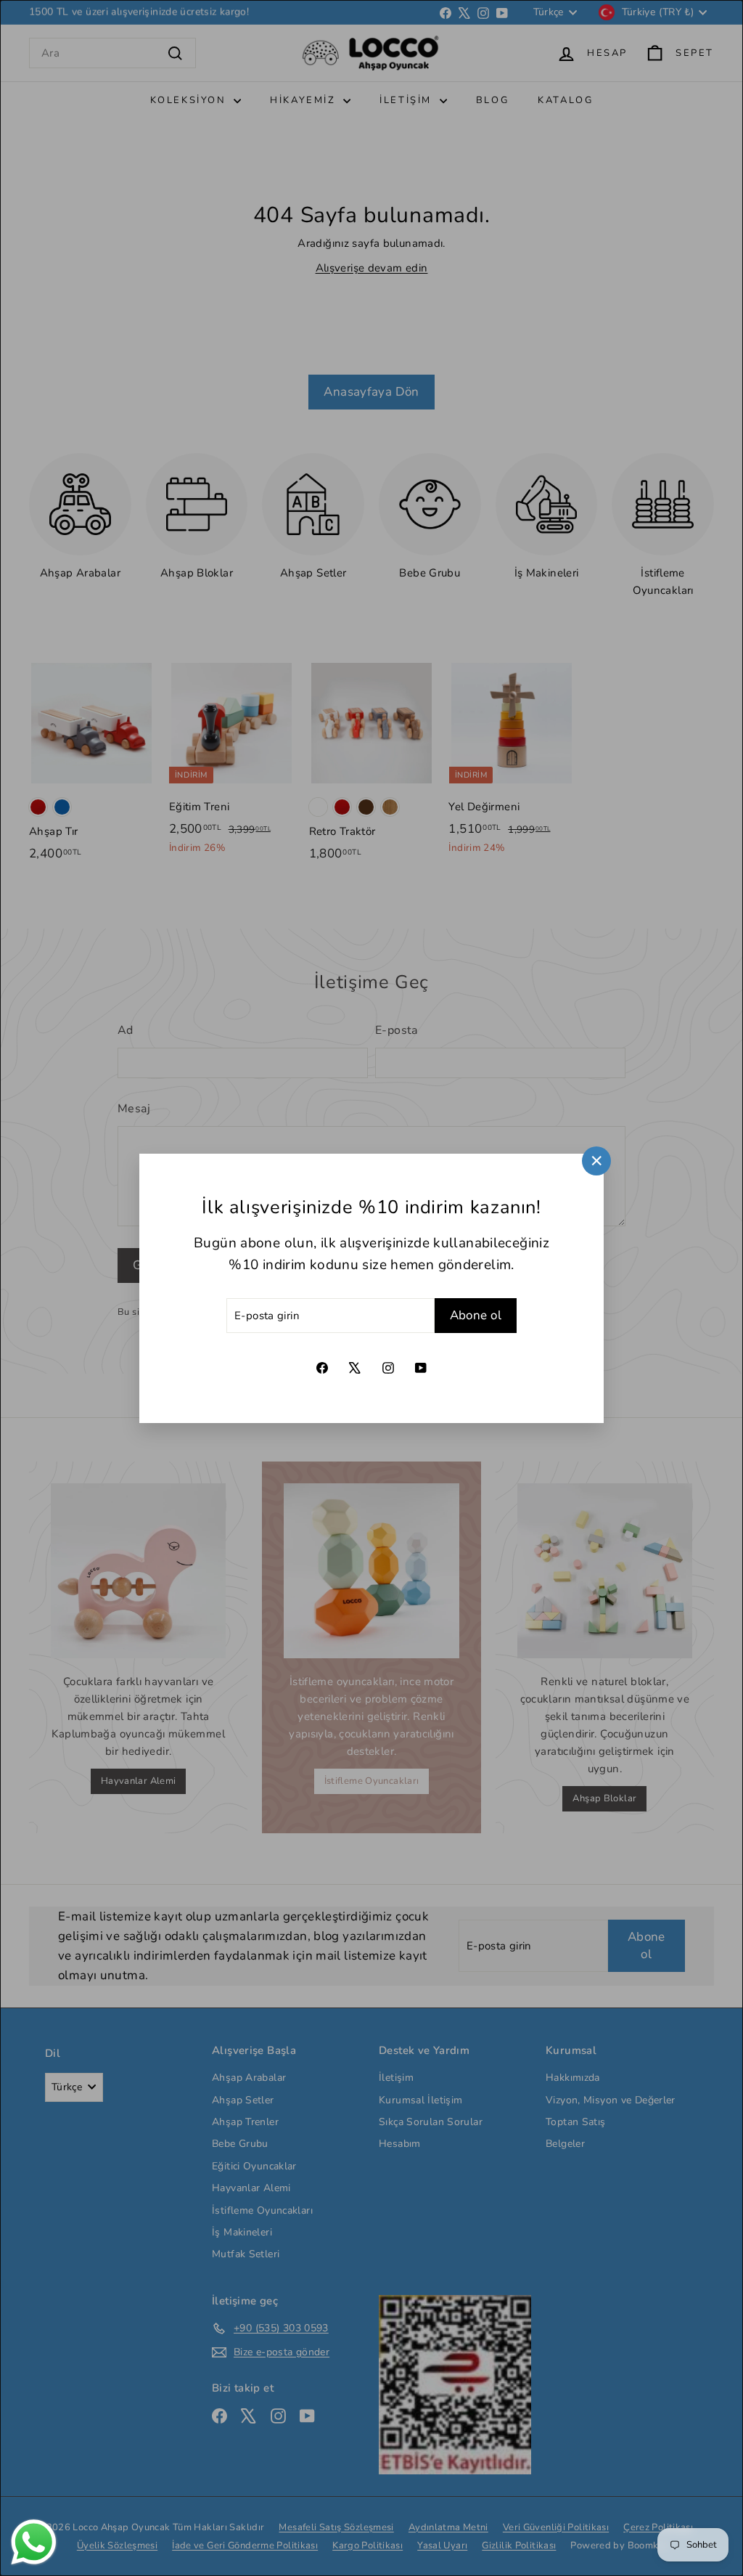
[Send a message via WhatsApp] (34, 2542)
